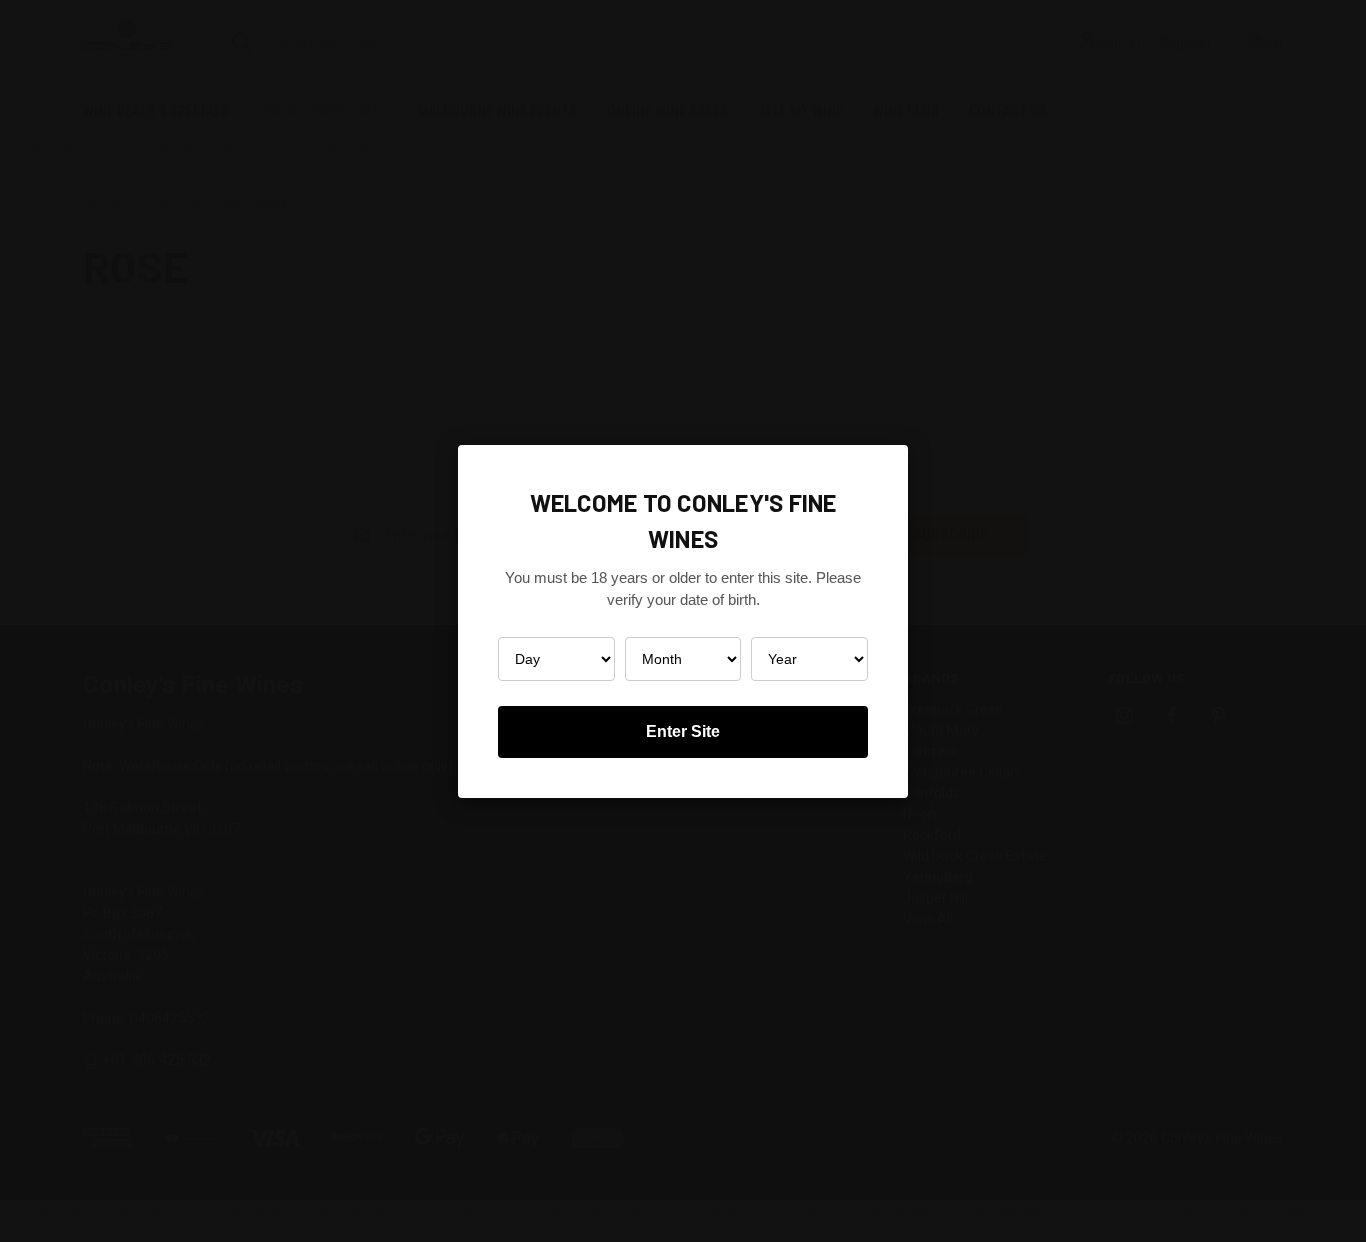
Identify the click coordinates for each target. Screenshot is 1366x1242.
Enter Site (683, 731)
